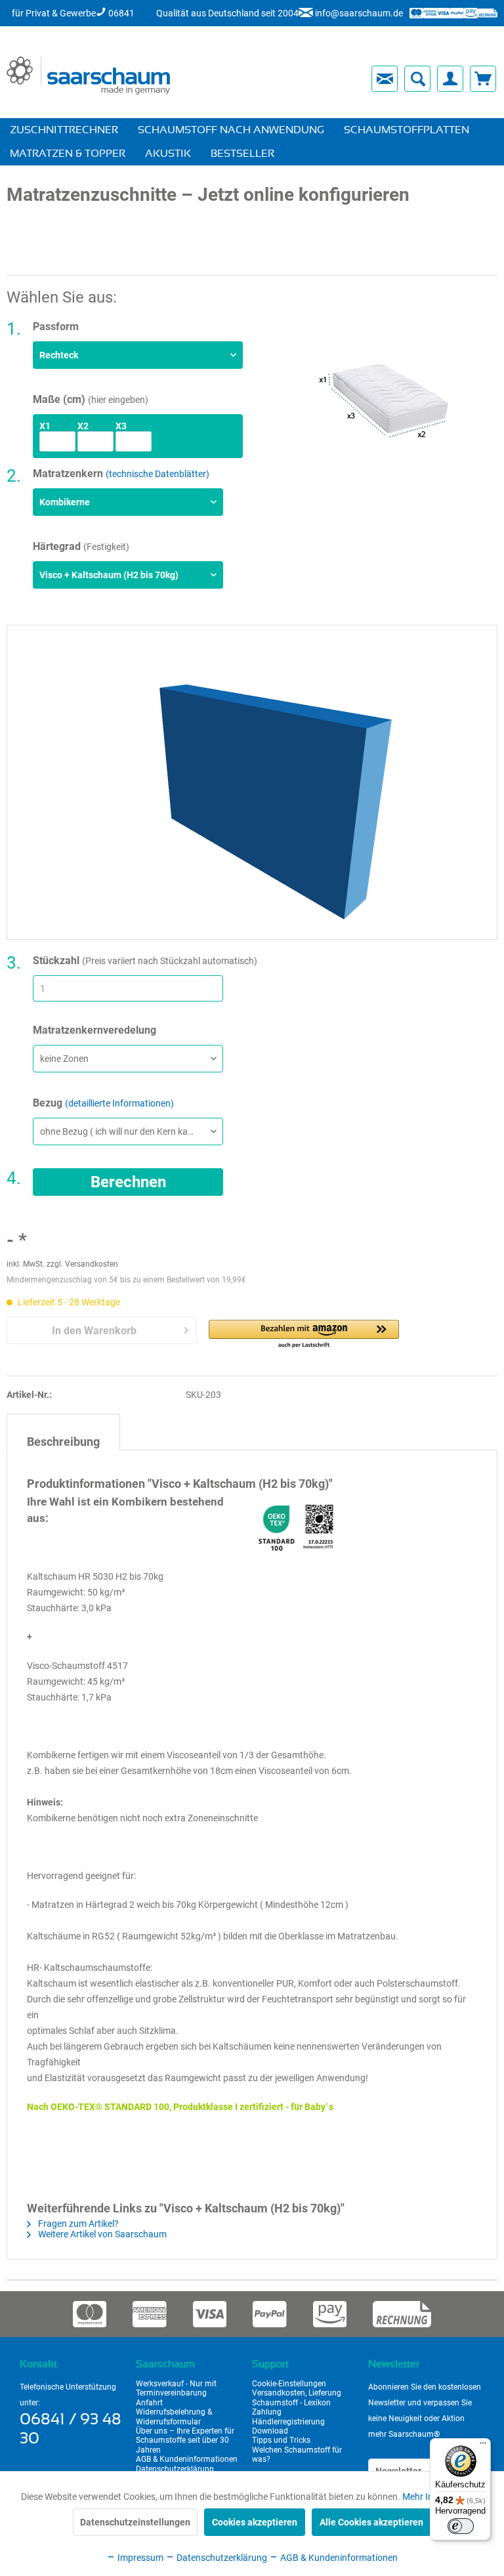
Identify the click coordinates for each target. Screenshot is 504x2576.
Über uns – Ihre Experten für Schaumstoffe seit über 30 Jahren (185, 2440)
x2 (83, 426)
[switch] (461, 2526)
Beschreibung (63, 1442)
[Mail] (385, 79)
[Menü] (483, 2446)
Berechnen (128, 1182)
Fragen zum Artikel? (77, 2224)
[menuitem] (270, 79)
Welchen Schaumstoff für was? (297, 2455)
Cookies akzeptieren (255, 2522)
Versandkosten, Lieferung (297, 2393)
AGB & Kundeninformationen (187, 2459)
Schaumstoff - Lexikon (291, 2403)
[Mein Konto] (450, 79)
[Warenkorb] (483, 79)
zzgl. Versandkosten (82, 1264)
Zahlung (267, 2412)
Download (270, 2431)
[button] (304, 1335)
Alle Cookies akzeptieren (371, 2522)
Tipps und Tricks (281, 2440)
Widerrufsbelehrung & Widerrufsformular (174, 2417)
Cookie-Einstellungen (289, 2384)
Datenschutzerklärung (175, 2469)
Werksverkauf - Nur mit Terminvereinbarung (176, 2388)
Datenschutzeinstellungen (135, 2522)
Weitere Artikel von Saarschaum (101, 2234)
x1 (45, 426)
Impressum (139, 2558)
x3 (121, 426)
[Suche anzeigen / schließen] (417, 79)
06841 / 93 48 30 (71, 2429)
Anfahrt (149, 2403)
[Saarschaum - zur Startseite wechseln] (88, 75)
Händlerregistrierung (288, 2422)
